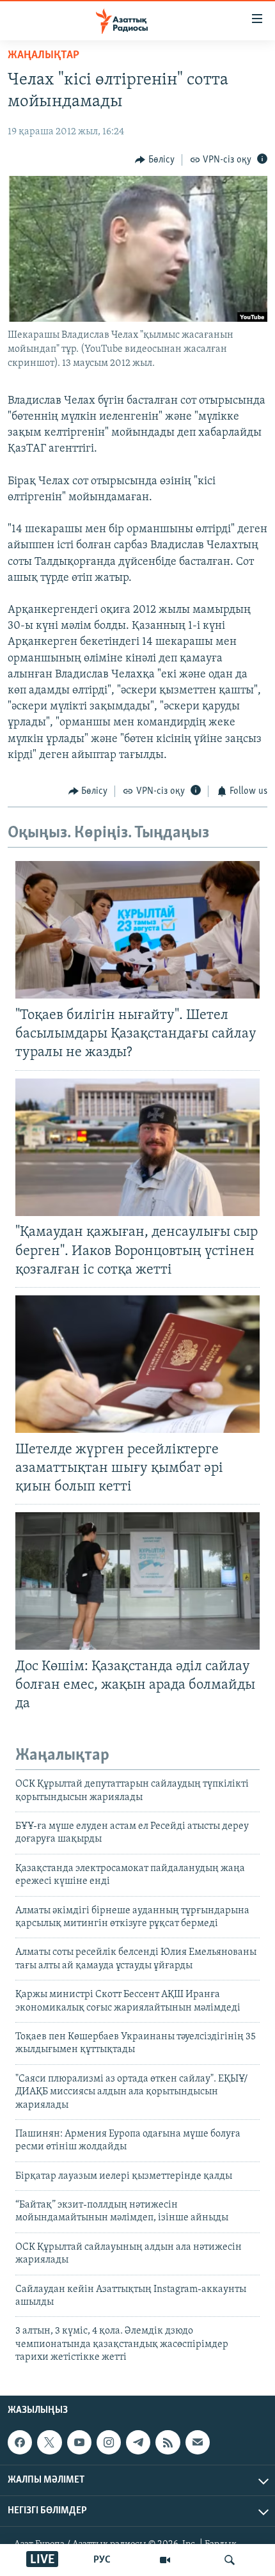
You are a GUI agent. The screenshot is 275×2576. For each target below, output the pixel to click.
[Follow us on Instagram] (109, 2442)
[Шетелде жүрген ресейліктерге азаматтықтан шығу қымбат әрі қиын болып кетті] (137, 1364)
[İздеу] (230, 2560)
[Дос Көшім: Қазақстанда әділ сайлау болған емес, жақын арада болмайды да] (137, 1581)
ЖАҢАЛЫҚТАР (43, 56)
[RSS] (168, 2442)
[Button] (155, 160)
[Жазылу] (198, 2442)
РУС (102, 2560)
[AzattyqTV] (165, 2560)
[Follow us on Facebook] (20, 2442)
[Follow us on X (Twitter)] (49, 2442)
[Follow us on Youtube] (79, 2442)
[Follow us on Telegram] (138, 2442)
